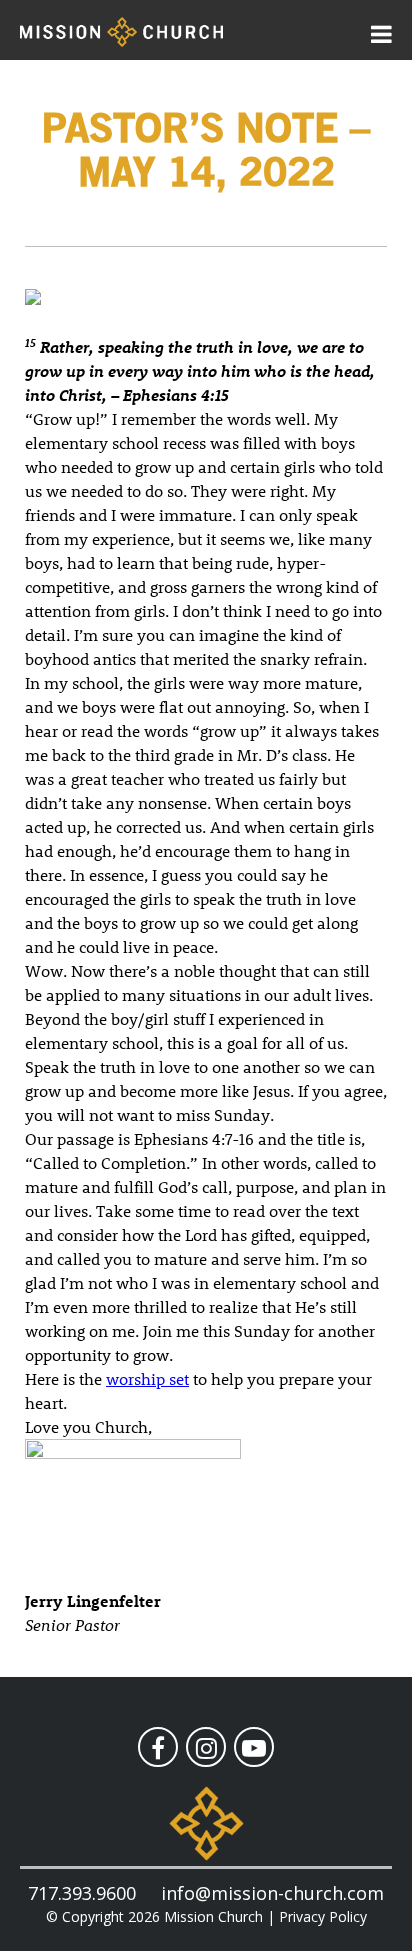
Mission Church (213, 1916)
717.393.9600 (82, 1893)
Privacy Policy (323, 1916)
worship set (147, 1378)
